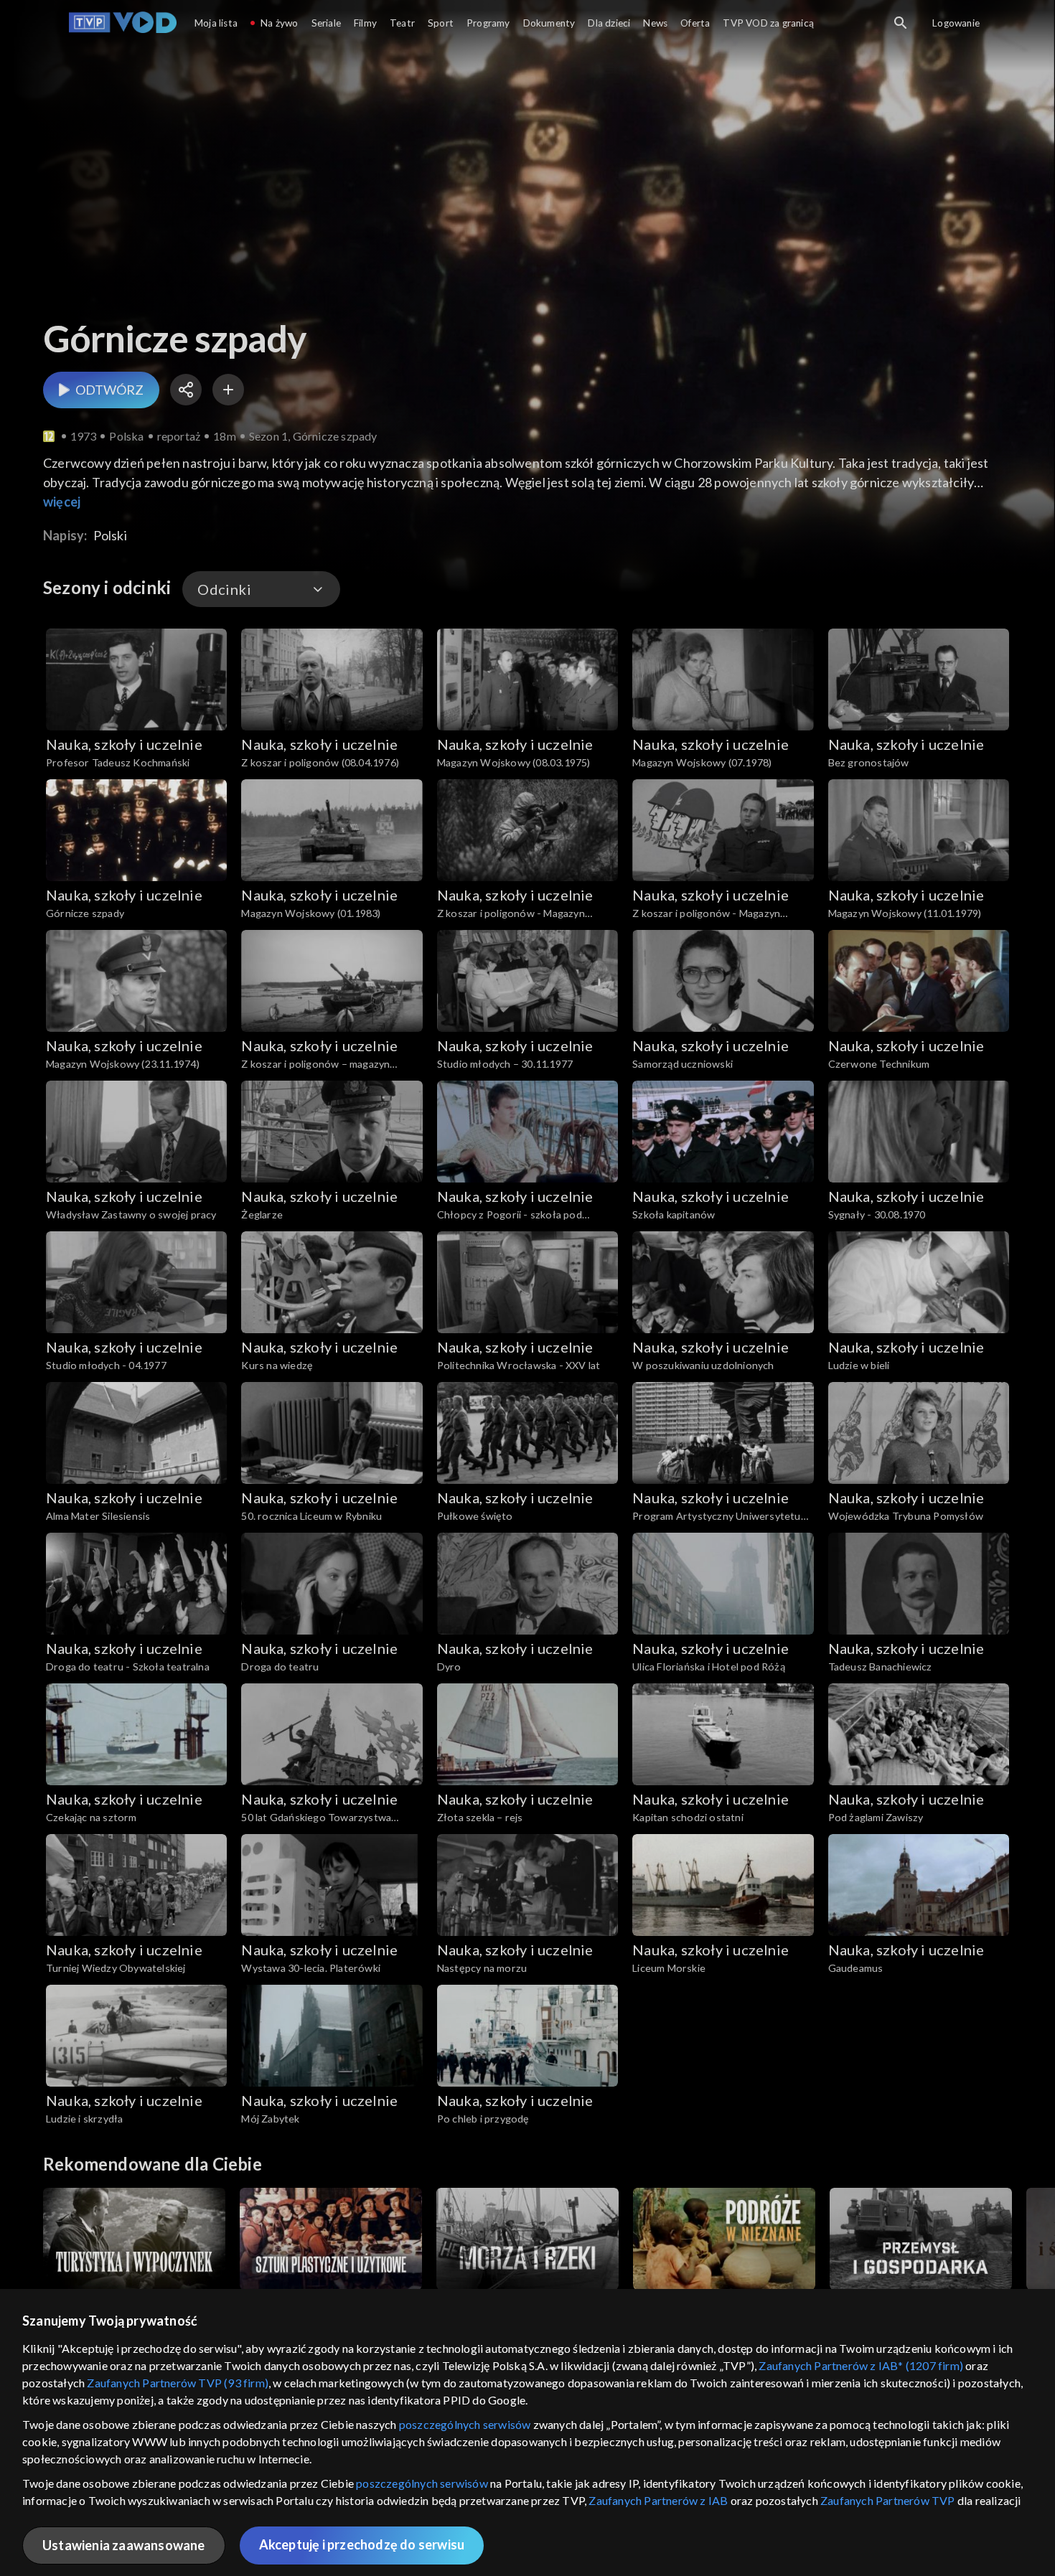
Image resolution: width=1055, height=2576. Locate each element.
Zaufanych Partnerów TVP (888, 2500)
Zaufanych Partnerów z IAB (658, 2500)
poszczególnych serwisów (465, 2424)
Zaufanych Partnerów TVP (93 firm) (178, 2383)
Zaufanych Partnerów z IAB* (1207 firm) (861, 2365)
